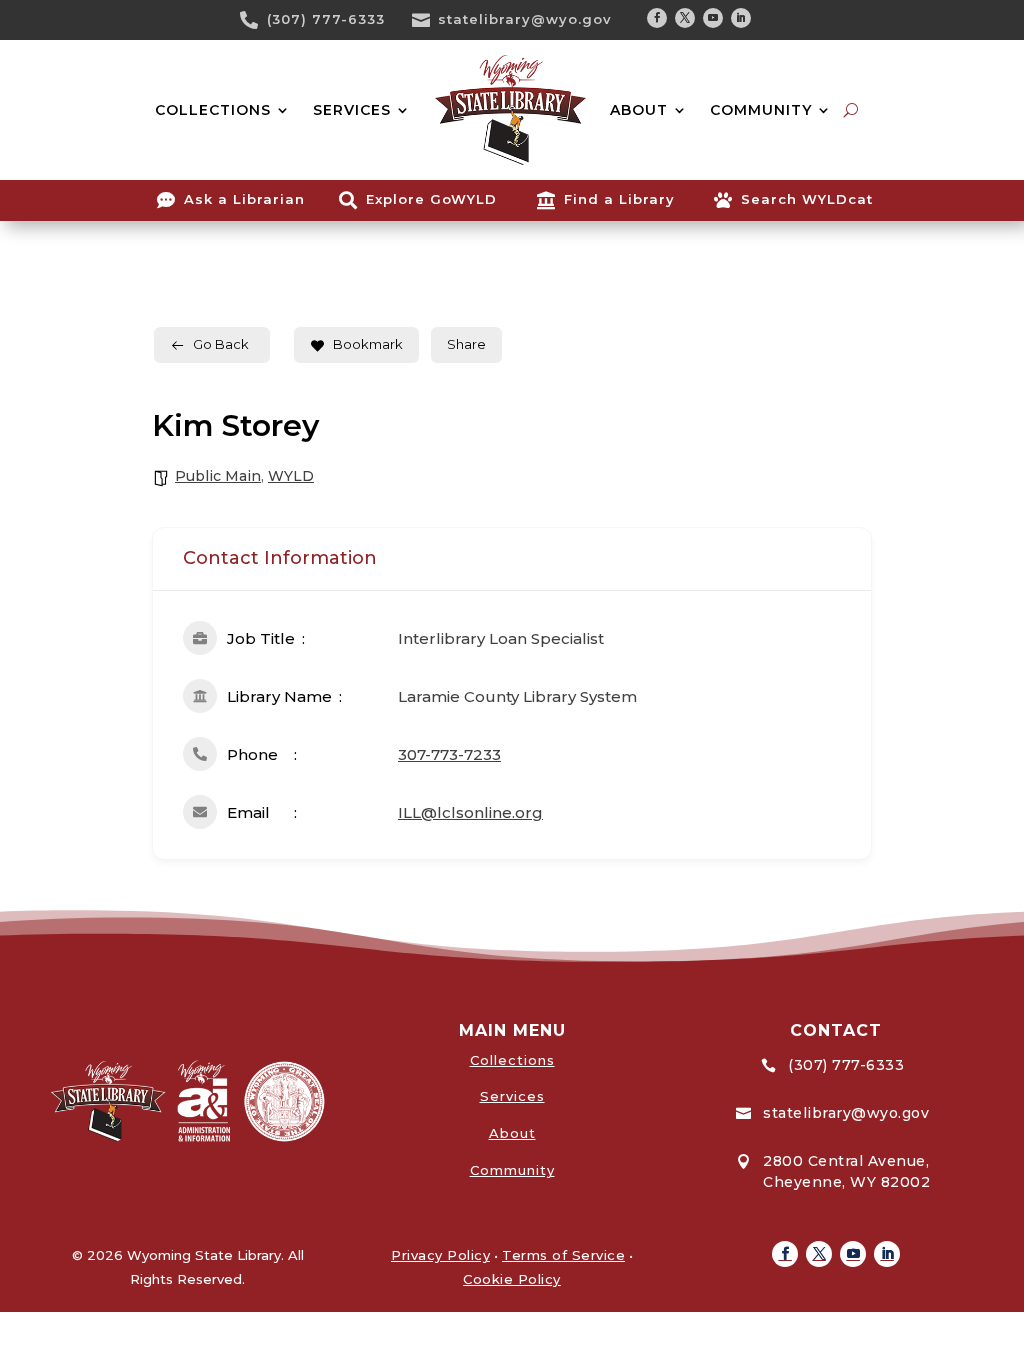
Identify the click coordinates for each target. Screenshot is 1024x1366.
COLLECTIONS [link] (213, 110)
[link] (256, 20)
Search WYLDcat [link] (807, 199)
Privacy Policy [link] (440, 1255)
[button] (657, 18)
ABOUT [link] (639, 110)
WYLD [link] (291, 476)
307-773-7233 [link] (449, 754)
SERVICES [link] (352, 110)
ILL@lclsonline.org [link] (470, 812)
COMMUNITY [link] (761, 110)
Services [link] (512, 1096)
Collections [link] (512, 1060)
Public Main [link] (218, 476)
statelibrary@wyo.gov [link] (525, 19)
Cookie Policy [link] (512, 1279)
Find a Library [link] (619, 199)
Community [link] (512, 1170)
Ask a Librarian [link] (244, 199)
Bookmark (368, 344)
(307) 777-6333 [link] (326, 19)
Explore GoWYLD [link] (431, 199)
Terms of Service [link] (563, 1255)
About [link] (512, 1133)
